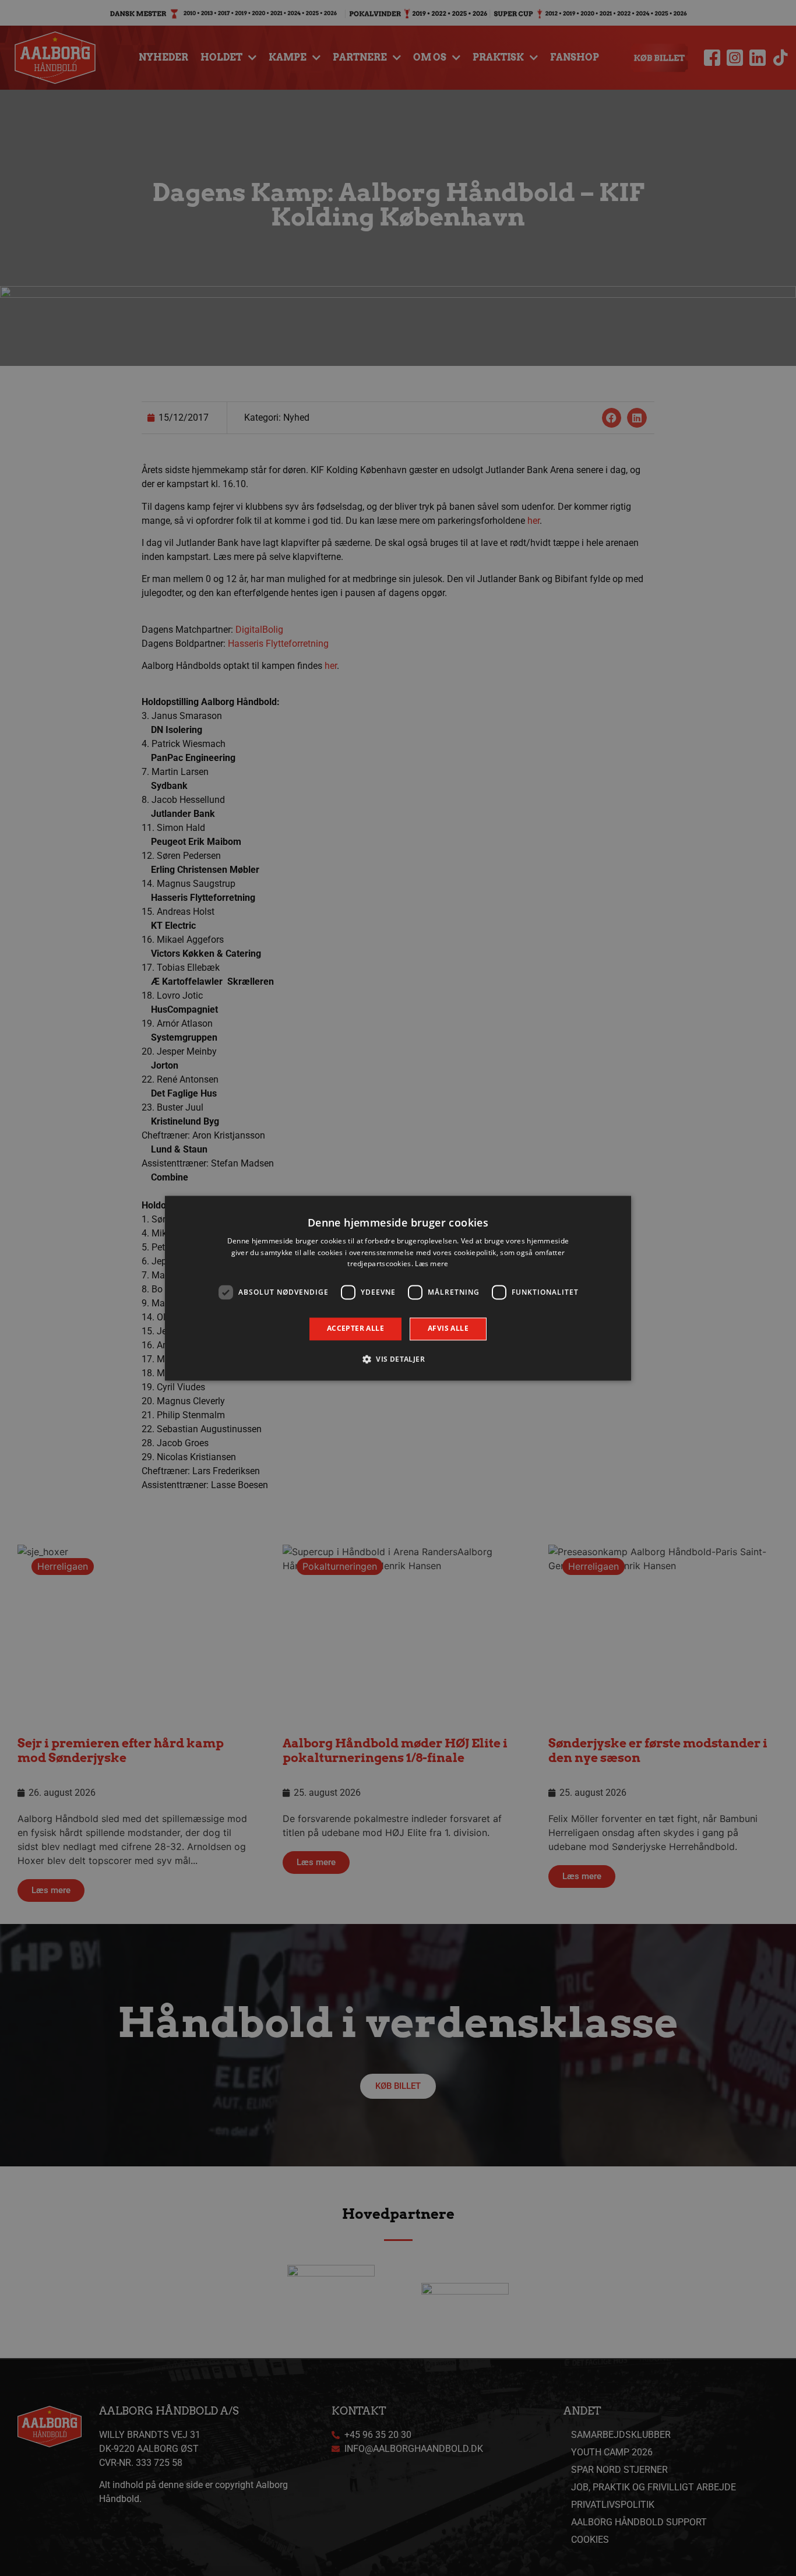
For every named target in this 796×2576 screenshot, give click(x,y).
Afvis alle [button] (448, 1329)
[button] (398, 1359)
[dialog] (398, 1288)
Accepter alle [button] (355, 1329)
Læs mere (432, 1264)
